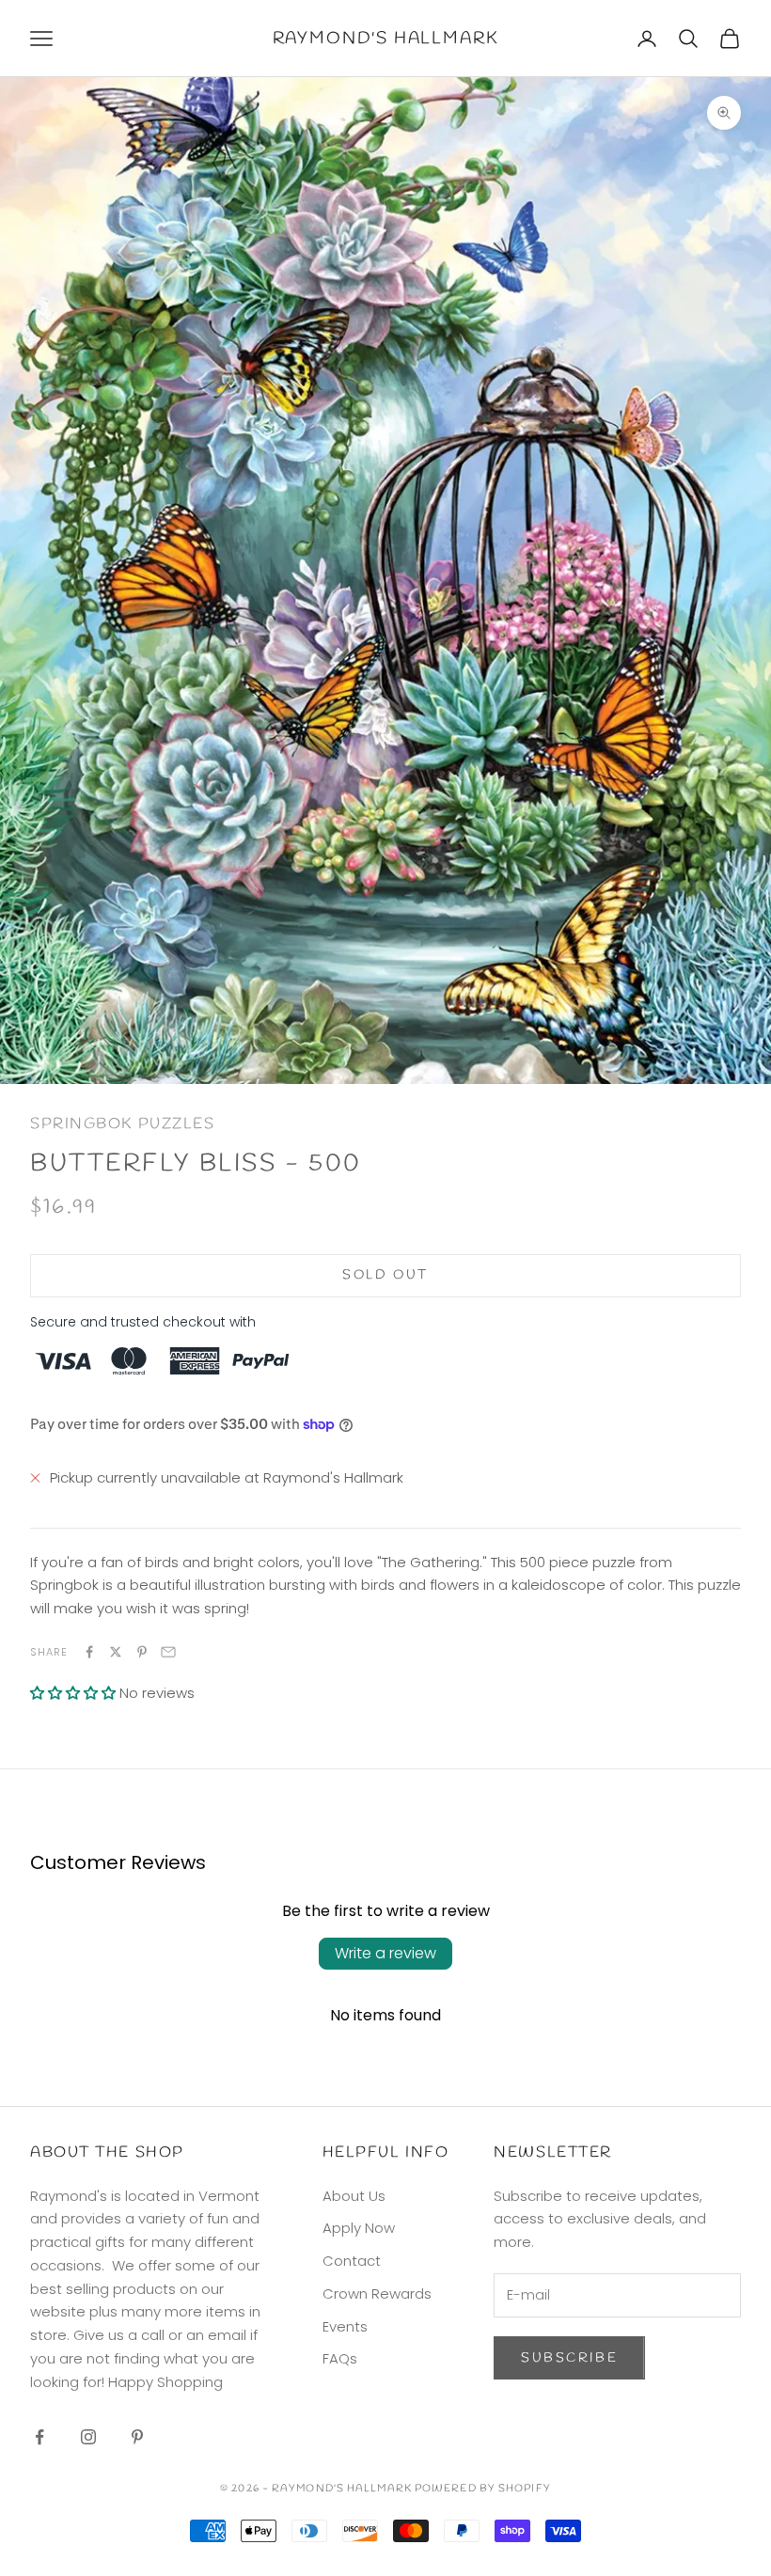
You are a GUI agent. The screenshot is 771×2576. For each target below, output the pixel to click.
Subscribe (569, 2358)
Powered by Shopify (483, 2489)
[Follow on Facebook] (39, 2437)
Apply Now (359, 2228)
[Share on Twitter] (116, 1652)
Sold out (385, 1275)
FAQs (340, 2358)
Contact (352, 2261)
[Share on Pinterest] (142, 1652)
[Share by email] (168, 1652)
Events (345, 2326)
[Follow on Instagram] (88, 2437)
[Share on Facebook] (89, 1652)
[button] (73, 1693)
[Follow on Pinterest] (137, 2437)
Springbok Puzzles (123, 1124)
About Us (354, 2196)
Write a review (385, 1953)
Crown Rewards (377, 2293)
